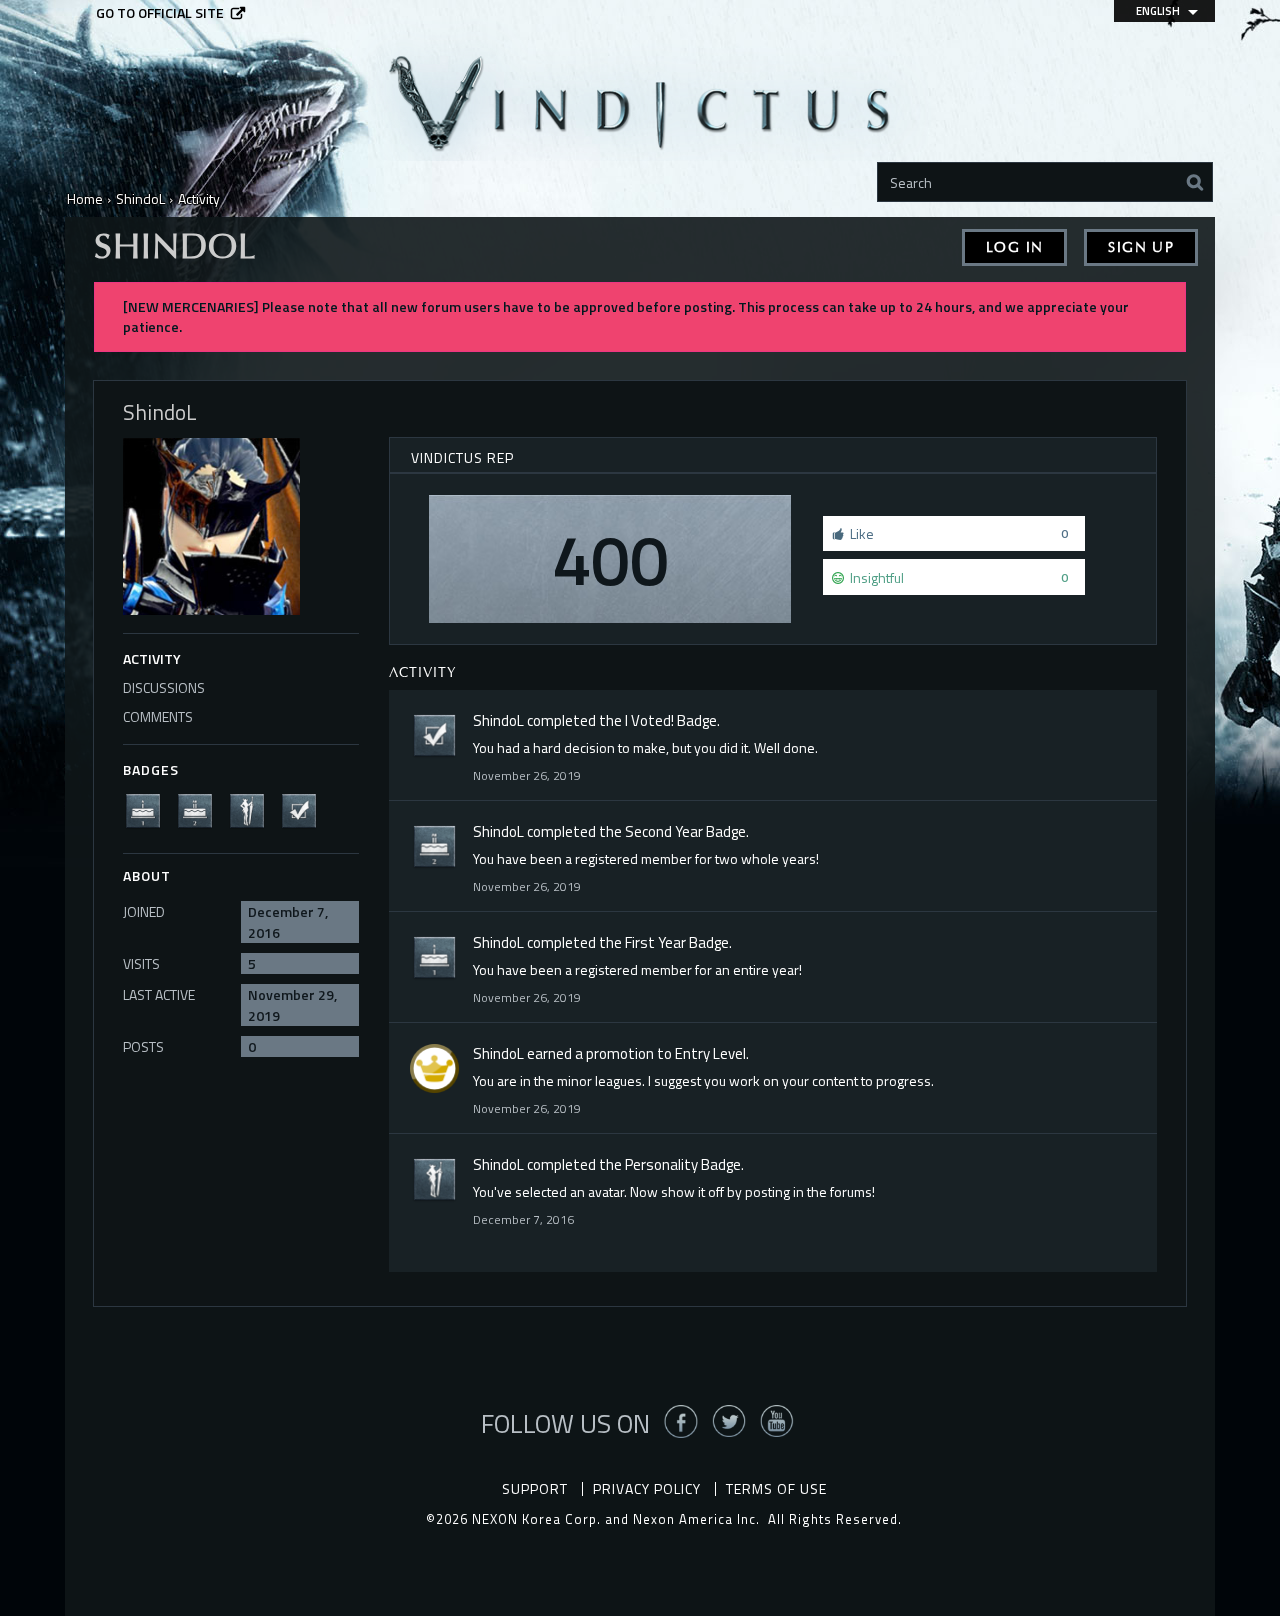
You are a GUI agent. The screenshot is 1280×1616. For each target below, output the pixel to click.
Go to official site (160, 13)
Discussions (164, 687)
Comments (158, 716)
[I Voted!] (305, 809)
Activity (152, 658)
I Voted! (649, 720)
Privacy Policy (647, 1488)
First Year (655, 942)
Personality (661, 1164)
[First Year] (149, 809)
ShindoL (498, 720)
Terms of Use (776, 1488)
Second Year (664, 831)
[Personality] (253, 809)
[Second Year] (201, 809)
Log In (1014, 247)
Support (535, 1488)
